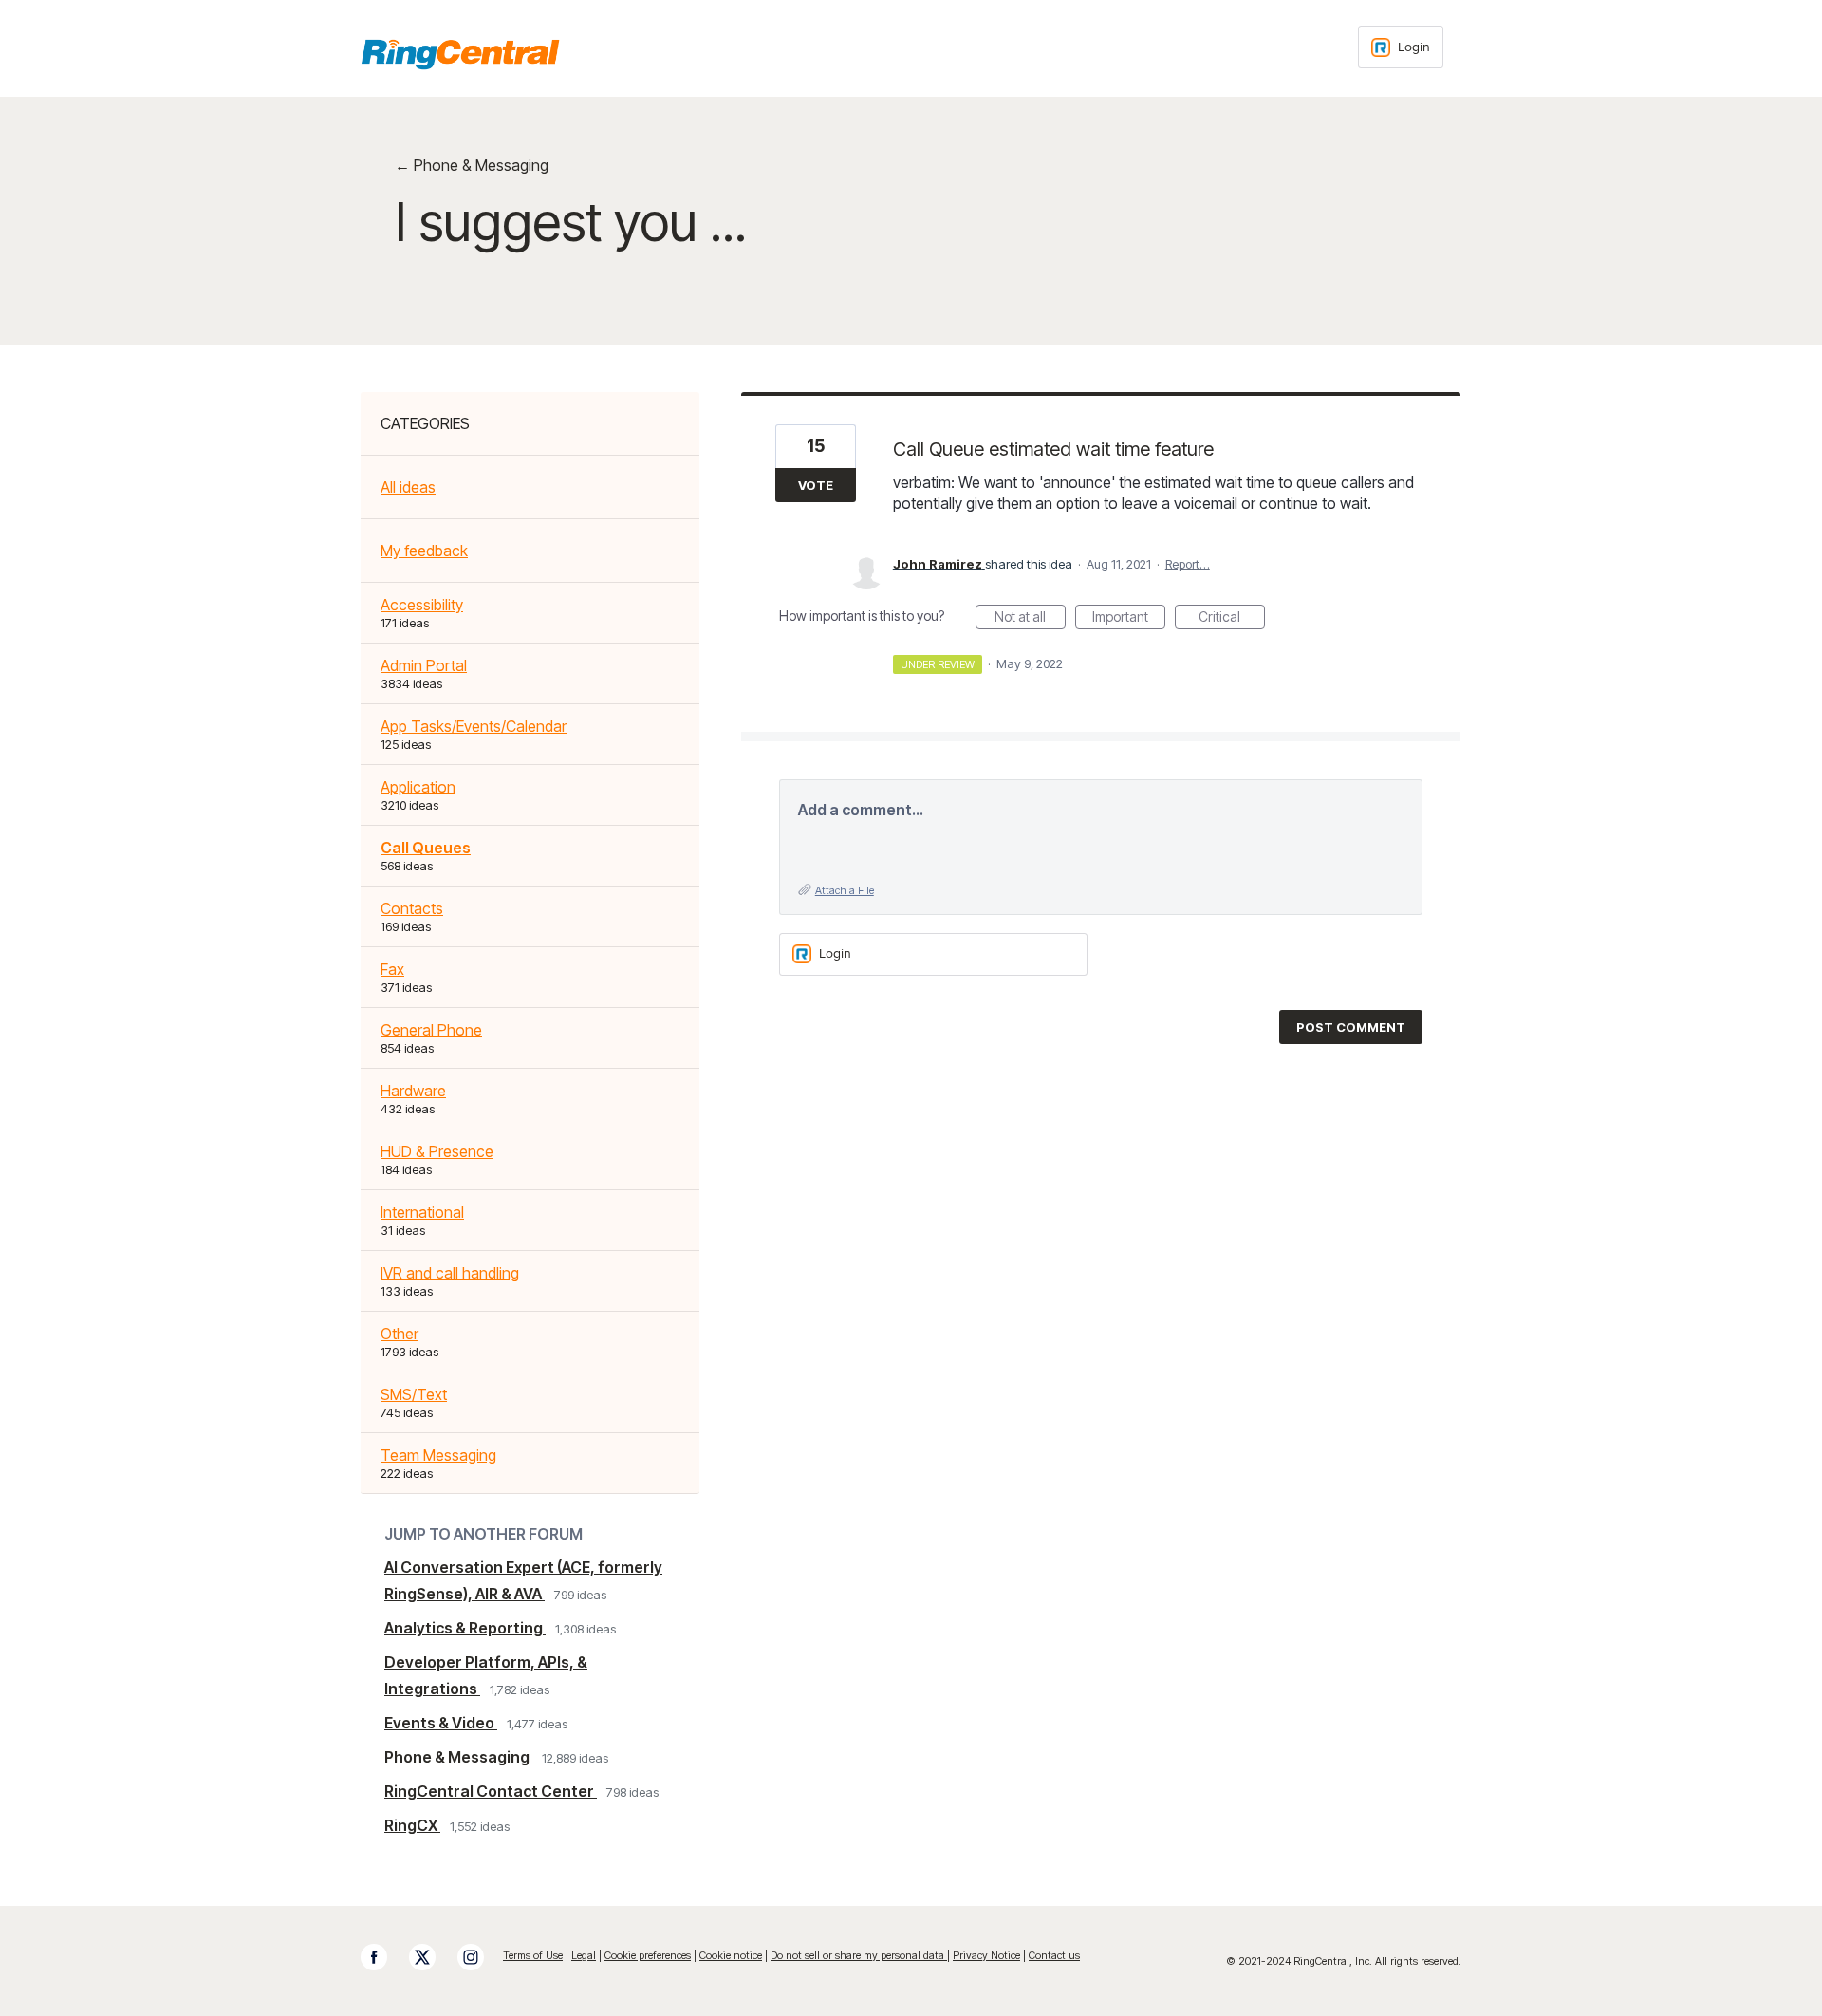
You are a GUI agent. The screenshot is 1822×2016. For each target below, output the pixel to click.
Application (418, 787)
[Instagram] (480, 1957)
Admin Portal (424, 665)
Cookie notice (731, 1955)
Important (1129, 619)
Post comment (1351, 1027)
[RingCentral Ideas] (460, 54)
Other (400, 1334)
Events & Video (441, 1723)
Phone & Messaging (458, 1757)
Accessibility (422, 605)
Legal (584, 1955)
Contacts (412, 908)
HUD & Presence (437, 1151)
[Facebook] (383, 1957)
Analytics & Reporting (465, 1628)
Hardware (413, 1091)
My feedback (424, 551)
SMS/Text (414, 1394)
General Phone (431, 1030)
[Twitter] (432, 1957)
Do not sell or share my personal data (859, 1955)
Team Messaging (438, 1455)
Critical (1232, 619)
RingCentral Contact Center (491, 1791)
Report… (1188, 564)
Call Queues (426, 848)
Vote (816, 485)
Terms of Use (533, 1955)
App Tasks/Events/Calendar (474, 726)
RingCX (412, 1825)
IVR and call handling (450, 1273)
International (422, 1212)
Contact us (1054, 1955)
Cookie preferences (648, 1955)
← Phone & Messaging (472, 165)
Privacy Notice (986, 1955)
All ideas (408, 487)
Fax (392, 969)
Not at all (1030, 619)
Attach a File (845, 890)
